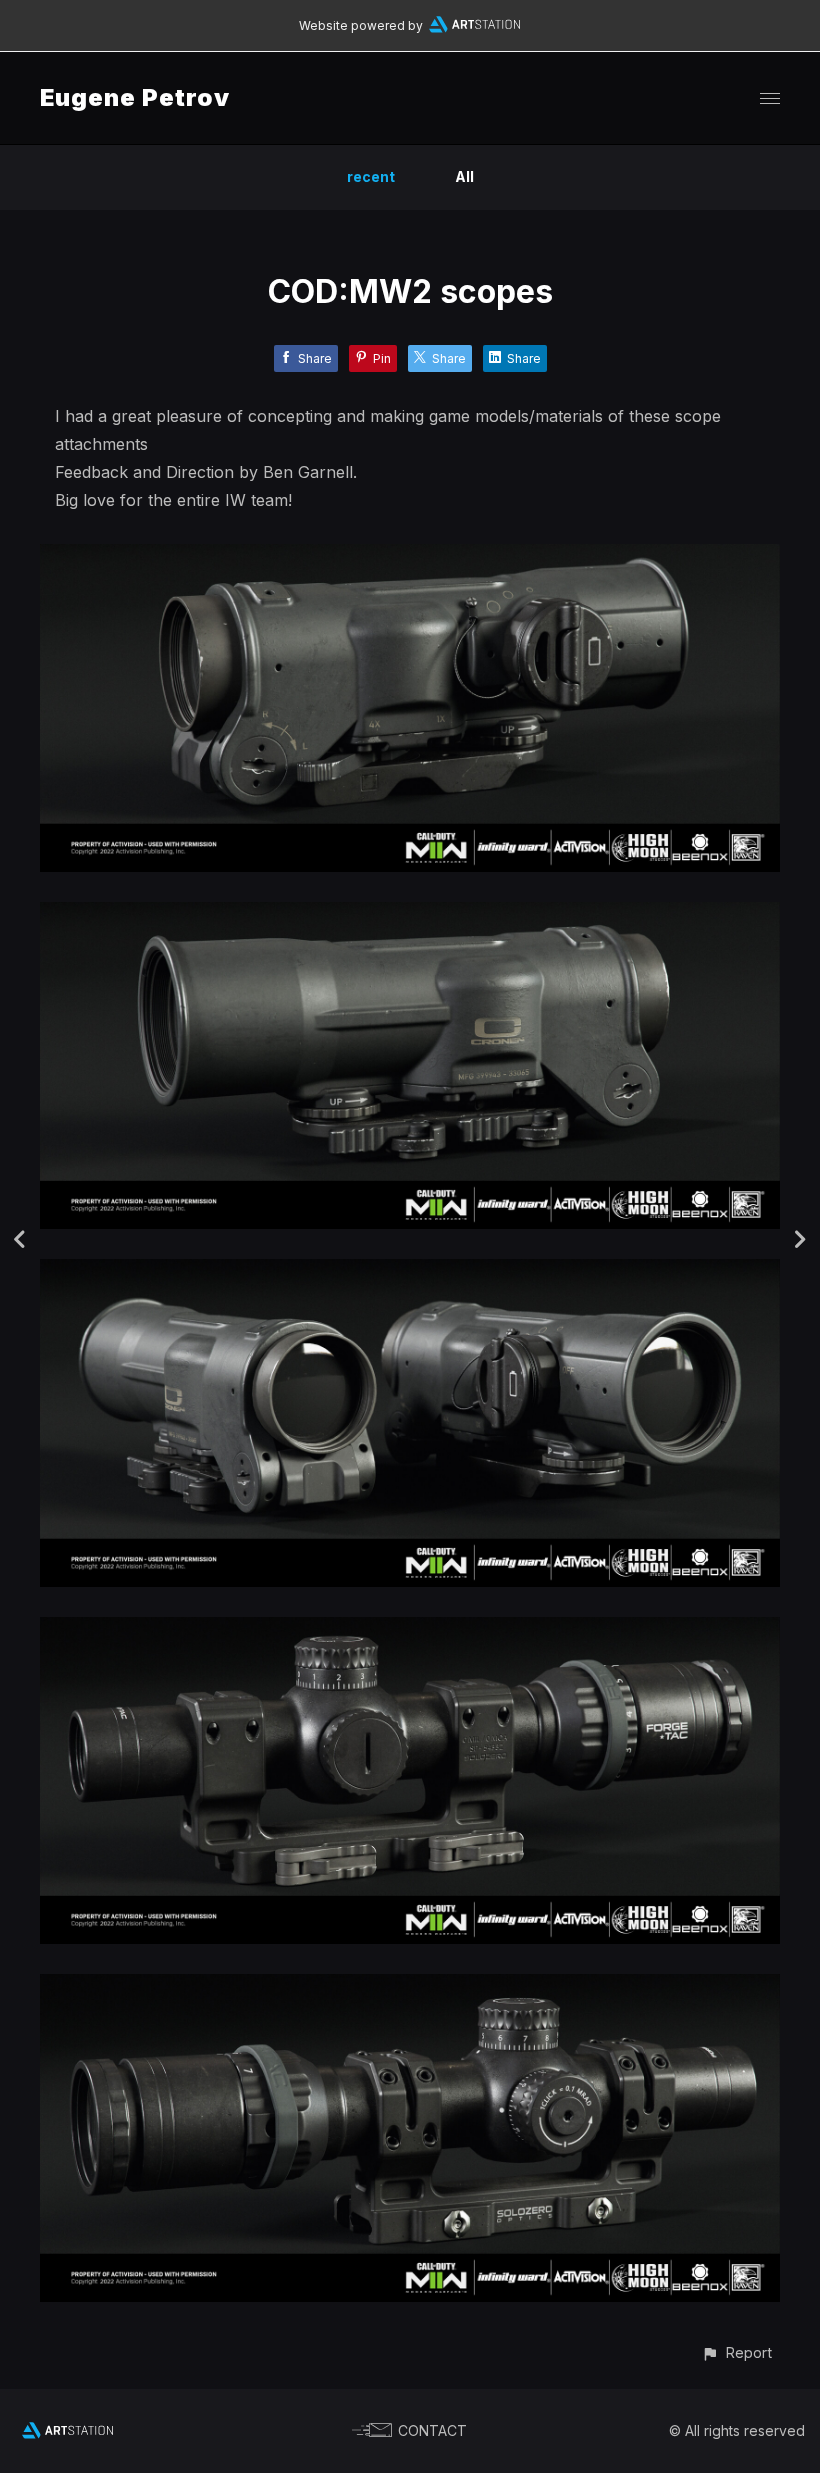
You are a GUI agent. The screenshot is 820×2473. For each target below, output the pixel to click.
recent (371, 176)
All (464, 176)
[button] (736, 2352)
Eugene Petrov (135, 97)
